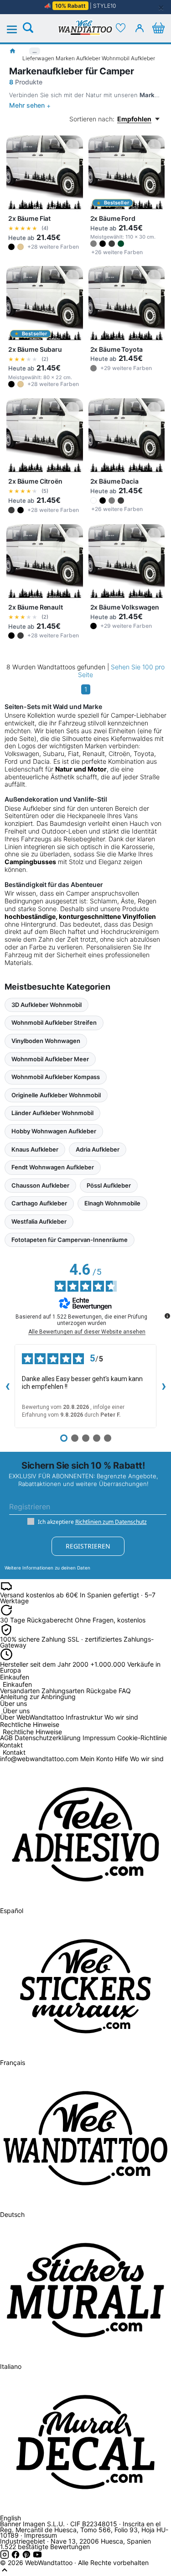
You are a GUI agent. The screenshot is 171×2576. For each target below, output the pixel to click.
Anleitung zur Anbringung (38, 1697)
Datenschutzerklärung (48, 1738)
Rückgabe (101, 1691)
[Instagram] (5, 2557)
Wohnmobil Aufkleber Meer (50, 1059)
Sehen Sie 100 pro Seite (121, 671)
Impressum (99, 1738)
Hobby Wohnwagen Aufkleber (54, 1131)
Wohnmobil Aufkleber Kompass (56, 1077)
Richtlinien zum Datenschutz (111, 1522)
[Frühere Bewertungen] (7, 1386)
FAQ (125, 1691)
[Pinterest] (27, 2557)
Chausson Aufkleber (40, 1185)
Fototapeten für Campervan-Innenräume (70, 1240)
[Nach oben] (5, 2572)
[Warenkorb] (158, 28)
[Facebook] (16, 2557)
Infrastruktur (84, 1717)
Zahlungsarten (63, 1691)
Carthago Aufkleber (39, 1203)
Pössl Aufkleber (109, 1185)
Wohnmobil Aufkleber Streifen (54, 1022)
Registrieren (88, 1546)
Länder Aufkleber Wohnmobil (52, 1113)
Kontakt (14, 1753)
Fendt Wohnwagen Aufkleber (53, 1167)
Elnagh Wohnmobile (112, 1203)
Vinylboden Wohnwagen (46, 1041)
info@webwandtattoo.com (39, 1759)
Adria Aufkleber (98, 1149)
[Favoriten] (121, 28)
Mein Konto (97, 1759)
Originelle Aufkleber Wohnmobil (56, 1095)
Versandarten (20, 1691)
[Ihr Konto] (140, 28)
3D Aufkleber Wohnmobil (47, 1005)
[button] (11, 247)
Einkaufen (17, 1685)
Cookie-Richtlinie (142, 1738)
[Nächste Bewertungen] (164, 1386)
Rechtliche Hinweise (32, 1732)
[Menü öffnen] (17, 30)
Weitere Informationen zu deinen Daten (47, 1568)
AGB (6, 1738)
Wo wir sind (121, 1717)
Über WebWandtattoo (32, 1717)
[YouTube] (37, 2557)
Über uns (16, 1711)
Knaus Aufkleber (35, 1149)
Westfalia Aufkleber (39, 1221)
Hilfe (122, 1759)
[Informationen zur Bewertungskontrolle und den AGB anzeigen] (167, 1316)
